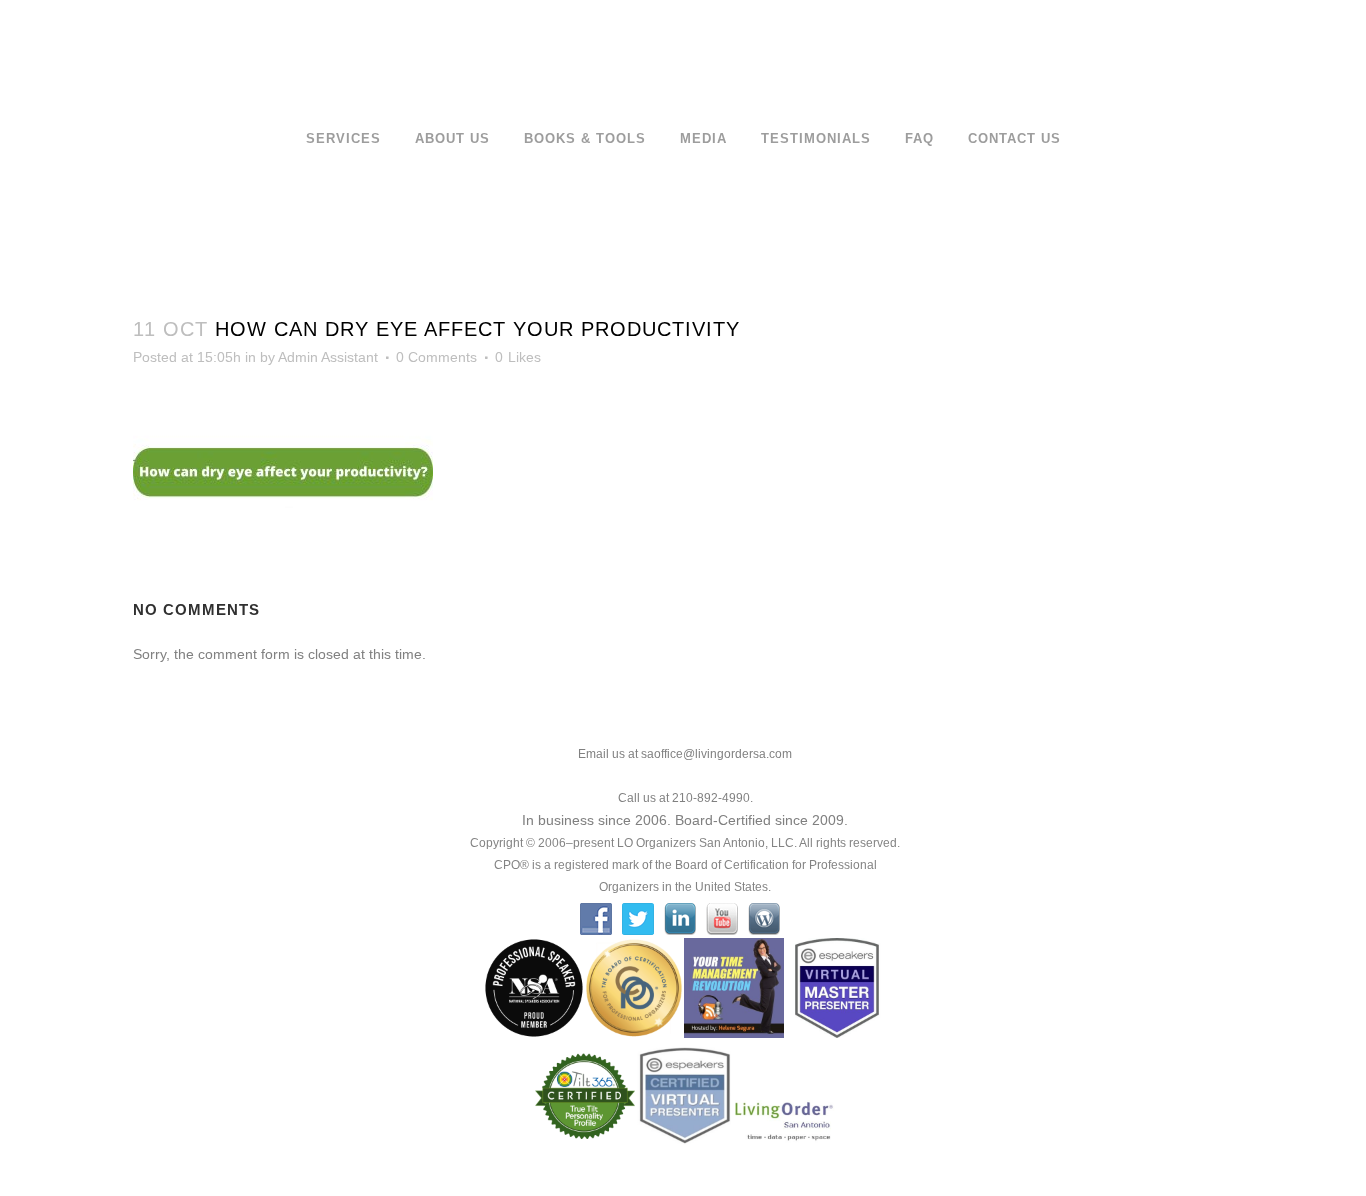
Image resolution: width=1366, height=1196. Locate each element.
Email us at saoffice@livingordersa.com (685, 754)
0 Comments (436, 357)
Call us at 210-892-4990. (685, 798)
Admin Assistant (328, 357)
